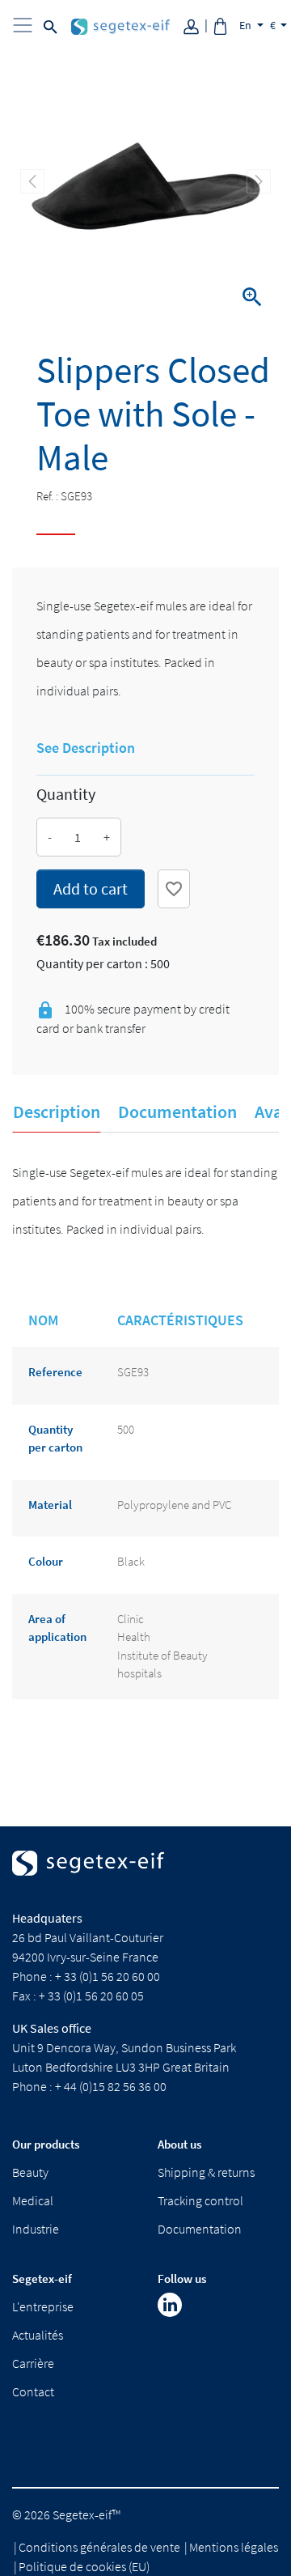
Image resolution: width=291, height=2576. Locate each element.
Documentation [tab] (177, 1112)
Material (50, 1505)
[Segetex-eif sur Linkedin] (170, 2305)
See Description (86, 748)
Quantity (66, 794)
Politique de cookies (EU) (84, 2566)
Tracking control (200, 2200)
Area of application (57, 1628)
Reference (55, 1372)
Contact (33, 2391)
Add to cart (91, 888)
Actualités (38, 2335)
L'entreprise (43, 2306)
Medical (33, 2200)
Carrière (33, 2363)
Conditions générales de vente (99, 2547)
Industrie (36, 2229)
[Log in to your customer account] (197, 25)
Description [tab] (57, 1112)
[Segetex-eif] (88, 1877)
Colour (46, 1561)
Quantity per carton (55, 1439)
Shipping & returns (206, 2172)
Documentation (200, 2229)
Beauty (30, 2172)
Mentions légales (234, 2547)
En (247, 25)
